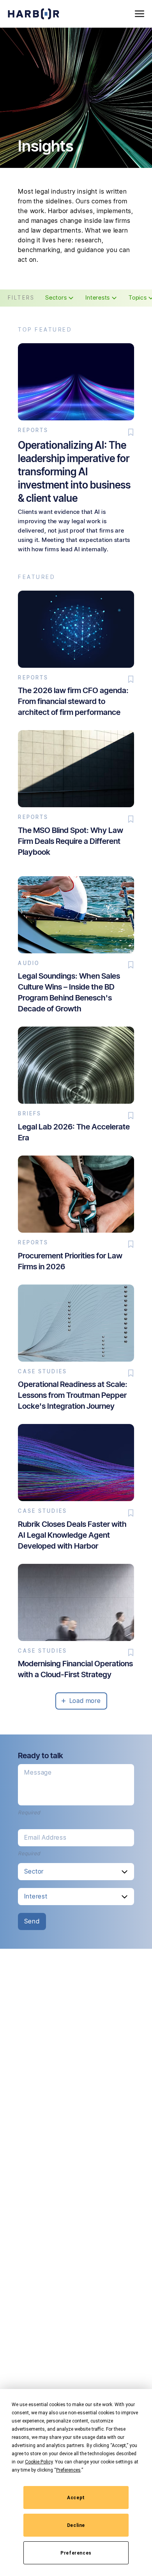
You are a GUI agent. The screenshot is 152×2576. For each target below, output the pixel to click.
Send (32, 1921)
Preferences (76, 2553)
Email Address (45, 1837)
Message (38, 1772)
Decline (76, 2525)
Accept (76, 2498)
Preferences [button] (68, 2470)
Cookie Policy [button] (39, 2462)
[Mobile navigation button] (140, 14)
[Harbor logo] (34, 14)
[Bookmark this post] (131, 432)
